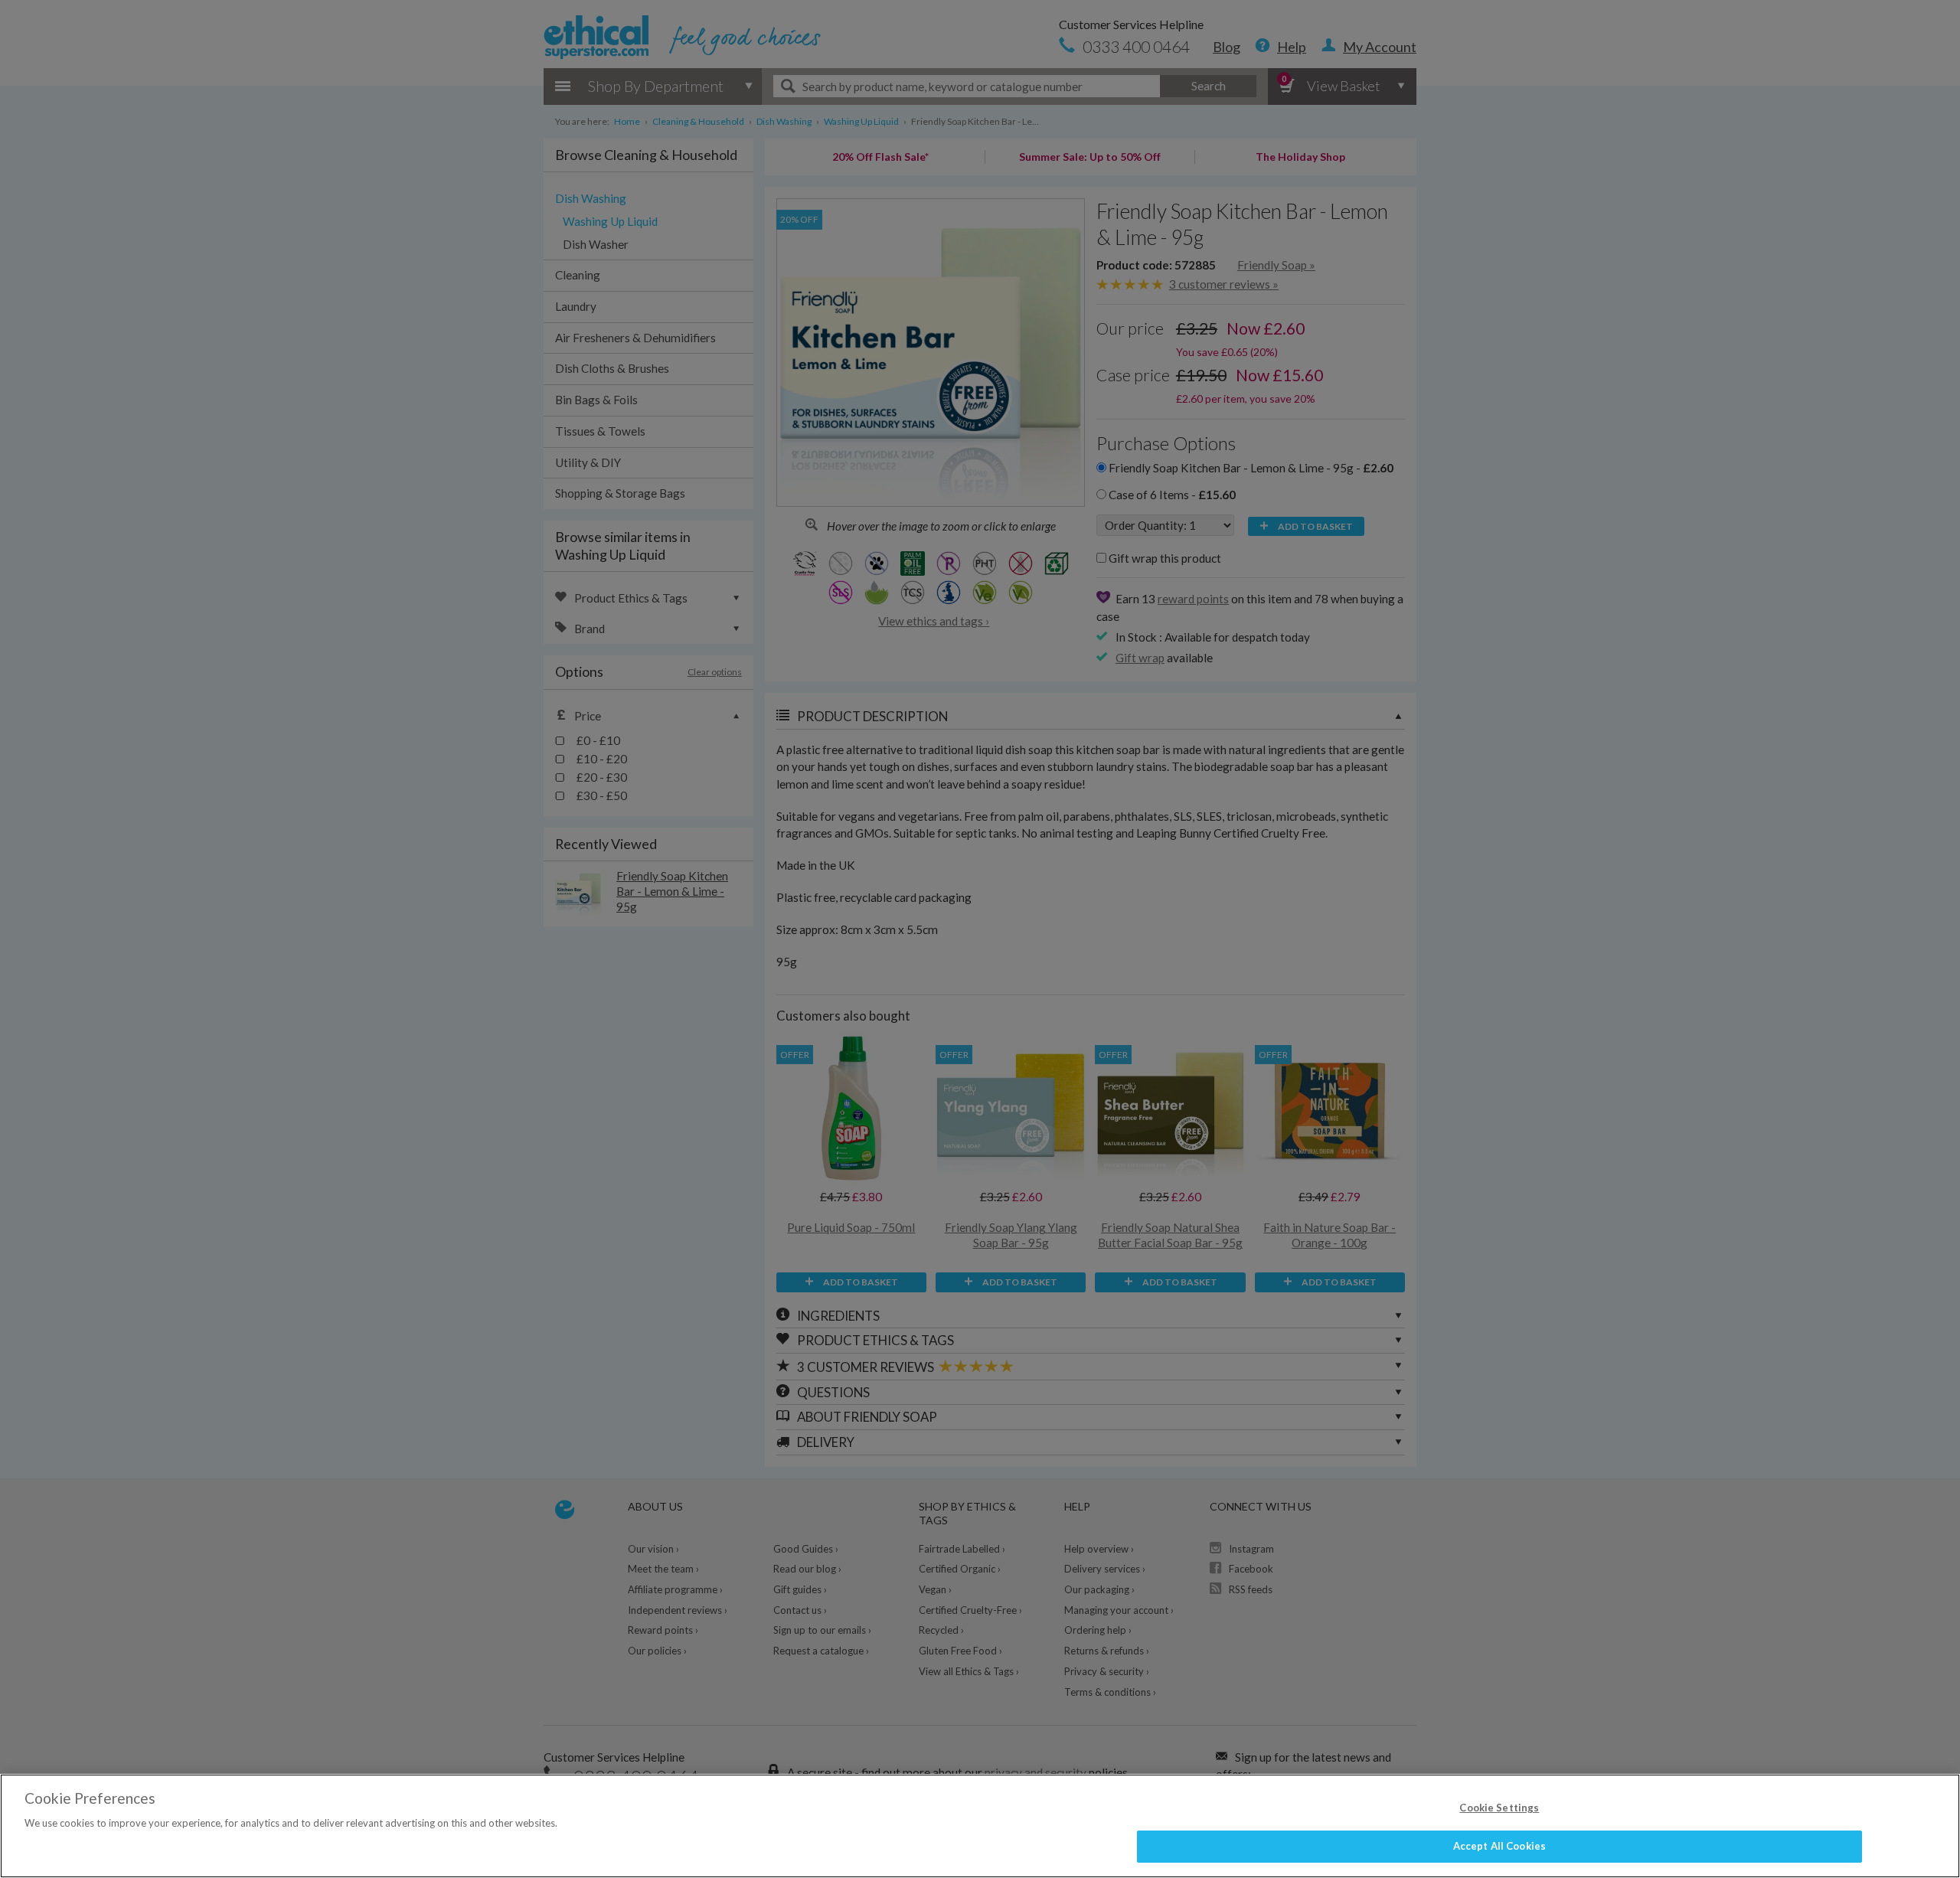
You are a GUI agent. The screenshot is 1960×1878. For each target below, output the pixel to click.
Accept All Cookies (1499, 1846)
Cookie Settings (1499, 1808)
